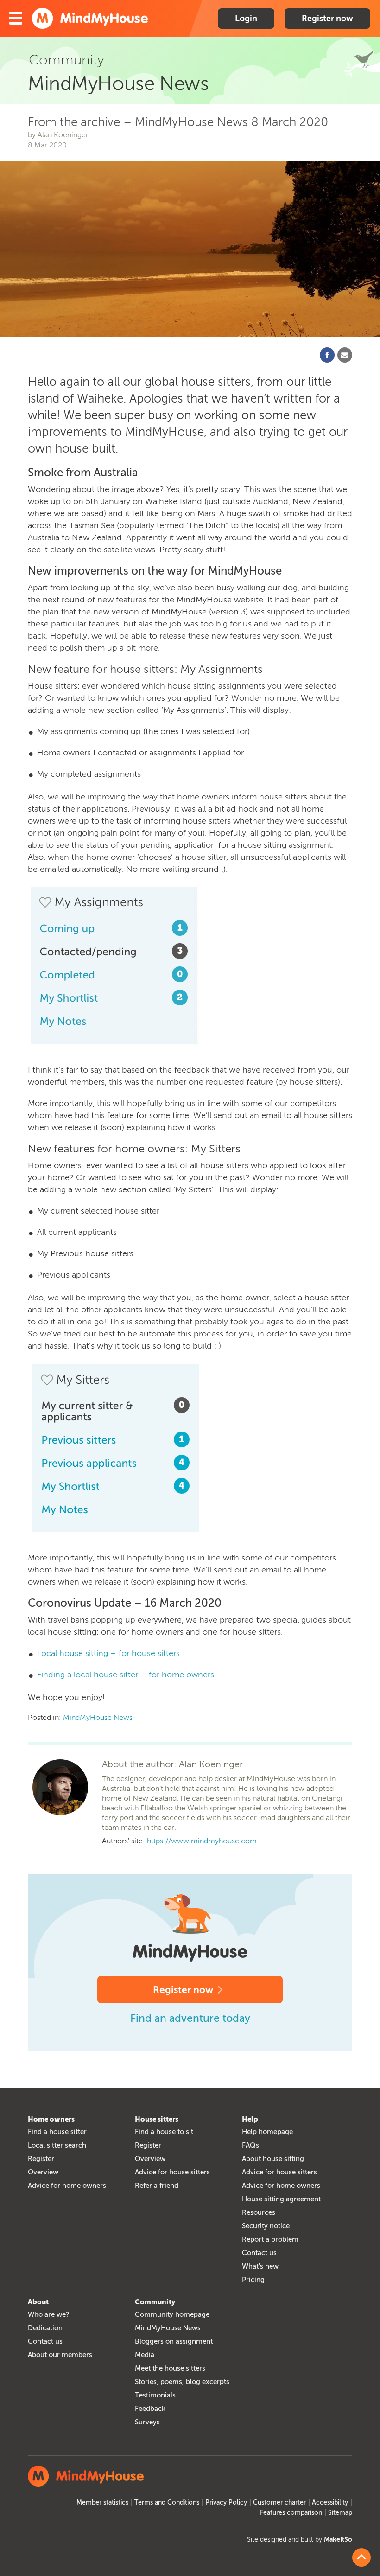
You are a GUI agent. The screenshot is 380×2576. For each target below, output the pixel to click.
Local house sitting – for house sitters (108, 1653)
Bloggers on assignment (174, 2341)
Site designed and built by (300, 2540)
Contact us (259, 2253)
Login (246, 19)
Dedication (45, 2328)
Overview (43, 2172)
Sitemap (340, 2513)
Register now (327, 19)
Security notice (266, 2226)
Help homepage (267, 2132)
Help (250, 2119)
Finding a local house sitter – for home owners (126, 1675)
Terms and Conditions (167, 2502)
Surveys (147, 2422)
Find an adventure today (190, 2018)
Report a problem (270, 2239)
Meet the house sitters (170, 2368)
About (38, 2302)
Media (145, 2355)
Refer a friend (157, 2186)
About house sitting (273, 2159)
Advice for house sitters (172, 2172)
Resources (259, 2212)
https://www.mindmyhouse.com (202, 1841)
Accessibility (330, 2502)
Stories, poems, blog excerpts (182, 2382)
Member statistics (102, 2502)
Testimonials (155, 2395)
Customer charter (279, 2502)
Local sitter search (57, 2145)
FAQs (250, 2145)
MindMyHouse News (98, 1717)
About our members (60, 2355)
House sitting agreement (281, 2199)
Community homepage (172, 2314)
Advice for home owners (67, 2186)
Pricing (253, 2280)
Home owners (51, 2119)
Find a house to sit (164, 2132)
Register (41, 2159)
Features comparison (291, 2513)
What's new (260, 2266)
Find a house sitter (57, 2132)
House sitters (157, 2119)
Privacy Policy (226, 2502)
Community (155, 2302)
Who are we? (48, 2314)
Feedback (150, 2409)
